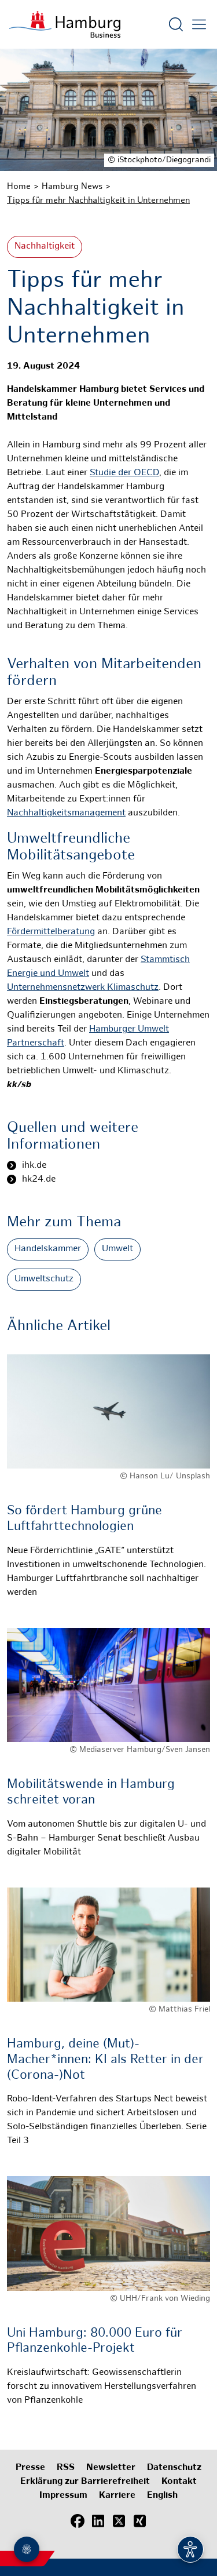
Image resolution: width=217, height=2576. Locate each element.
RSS (66, 2468)
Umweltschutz (44, 1279)
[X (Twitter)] (119, 2521)
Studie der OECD (124, 473)
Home (19, 187)
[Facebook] (78, 2521)
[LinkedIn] (98, 2521)
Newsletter (111, 2468)
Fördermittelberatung (51, 932)
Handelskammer (48, 1249)
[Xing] (140, 2521)
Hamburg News (72, 187)
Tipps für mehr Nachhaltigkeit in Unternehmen (98, 201)
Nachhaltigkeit (45, 247)
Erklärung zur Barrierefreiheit (85, 2482)
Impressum (63, 2496)
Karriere (117, 2496)
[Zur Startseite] (65, 24)
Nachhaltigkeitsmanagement (66, 813)
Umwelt (117, 1249)
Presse (30, 2468)
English (162, 2496)
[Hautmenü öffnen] (199, 24)
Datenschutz (174, 2468)
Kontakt (179, 2482)
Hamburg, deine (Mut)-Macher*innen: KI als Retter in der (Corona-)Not (105, 2060)
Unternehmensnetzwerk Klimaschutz (83, 988)
